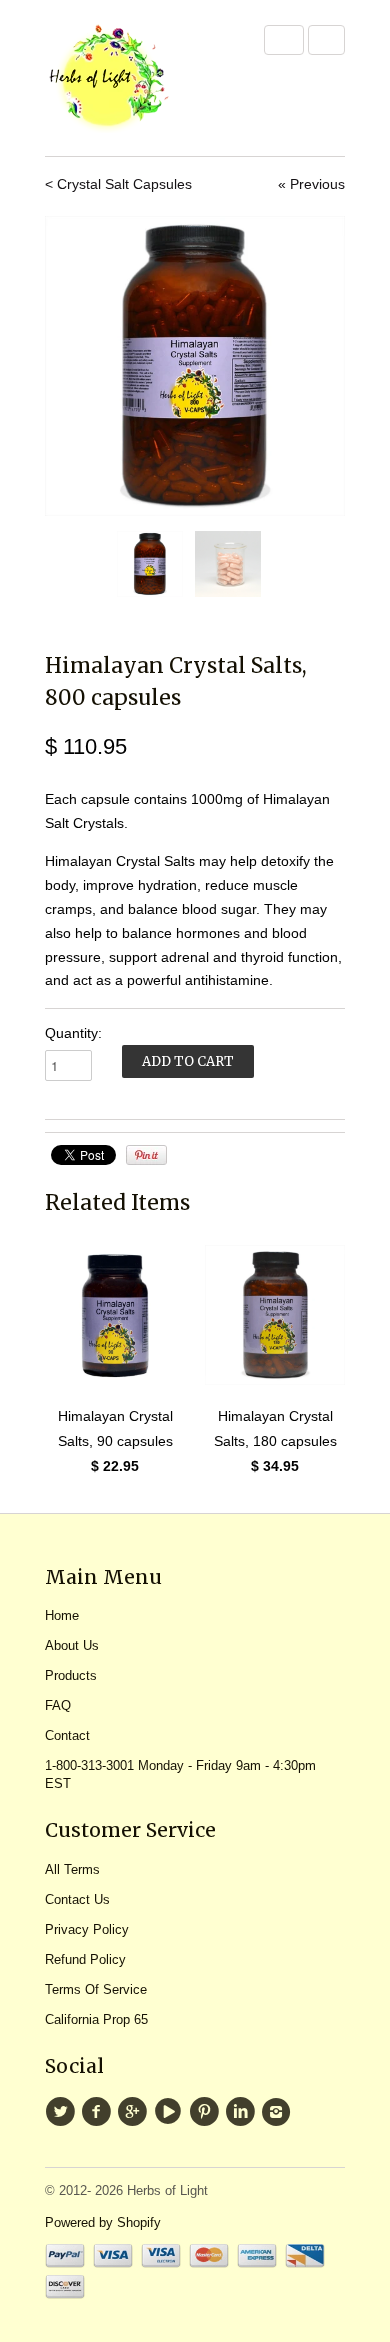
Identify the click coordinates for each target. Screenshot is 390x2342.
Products (71, 1675)
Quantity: (73, 1033)
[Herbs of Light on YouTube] (171, 2112)
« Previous (311, 184)
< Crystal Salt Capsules (118, 184)
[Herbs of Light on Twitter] (63, 2112)
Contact (67, 1735)
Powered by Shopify (103, 2222)
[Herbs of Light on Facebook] (99, 2112)
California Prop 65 (96, 2019)
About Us (72, 1645)
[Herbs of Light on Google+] (135, 2112)
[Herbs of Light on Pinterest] (207, 2112)
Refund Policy (85, 1959)
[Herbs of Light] (145, 78)
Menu (284, 40)
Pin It (146, 1155)
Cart (326, 40)
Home (62, 1615)
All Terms (72, 1869)
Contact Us (77, 1899)
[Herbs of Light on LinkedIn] (243, 2112)
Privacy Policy (87, 1929)
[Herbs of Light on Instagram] (279, 2112)
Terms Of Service (96, 1989)
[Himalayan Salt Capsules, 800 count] (195, 366)
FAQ (58, 1705)
